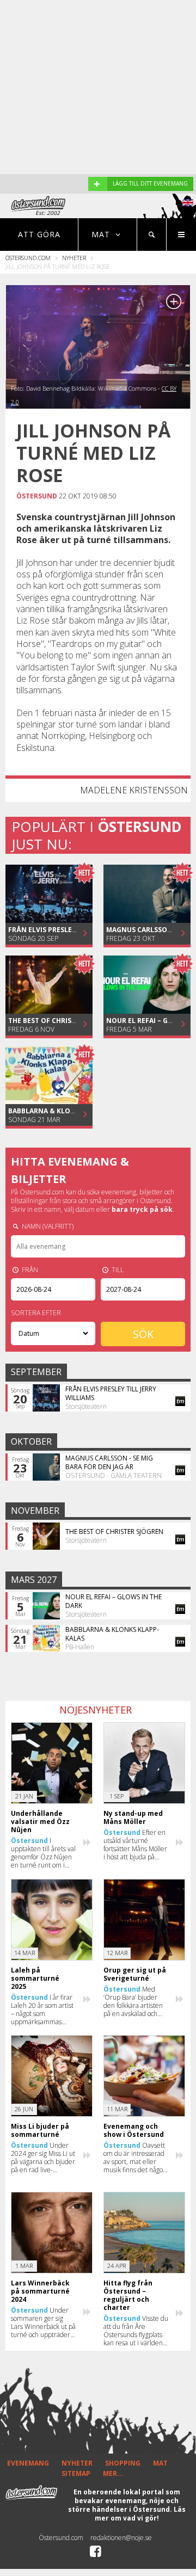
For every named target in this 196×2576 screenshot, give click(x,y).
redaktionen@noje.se (121, 2538)
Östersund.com (28, 258)
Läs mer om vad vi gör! (140, 2514)
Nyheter (74, 258)
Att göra (39, 234)
